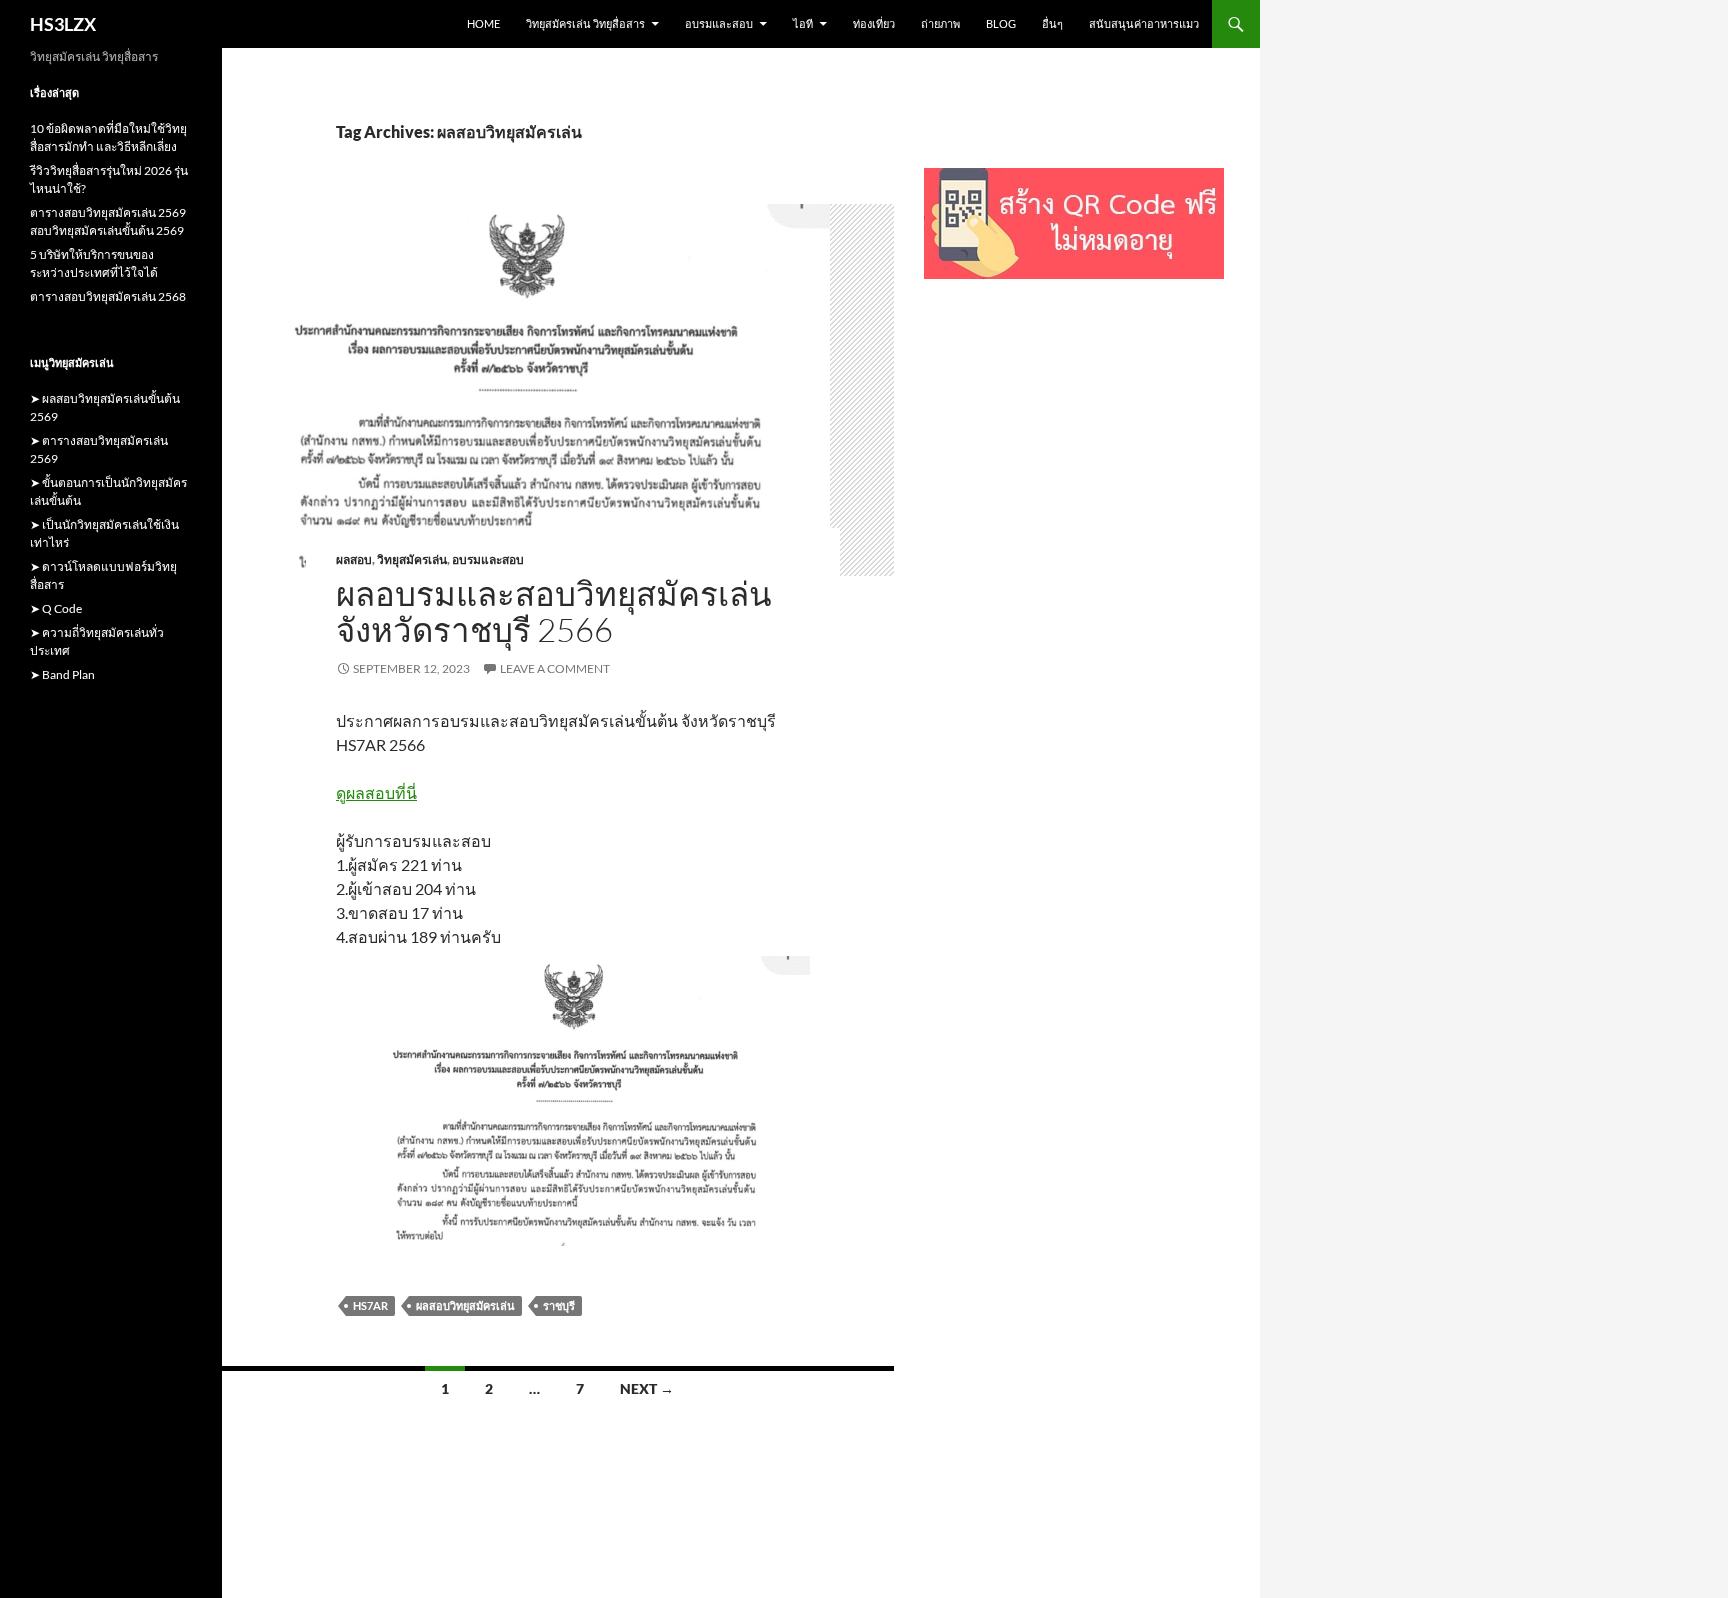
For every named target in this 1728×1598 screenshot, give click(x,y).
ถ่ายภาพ (940, 23)
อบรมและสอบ (719, 23)
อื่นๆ (1052, 23)
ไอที (803, 23)
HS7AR (370, 1305)
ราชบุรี (559, 1305)
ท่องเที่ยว (874, 23)
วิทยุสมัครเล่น (412, 559)
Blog (1001, 23)
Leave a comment (555, 668)
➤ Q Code (56, 608)
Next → (647, 1388)
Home (483, 23)
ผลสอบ (354, 559)
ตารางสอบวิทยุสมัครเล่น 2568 (108, 296)
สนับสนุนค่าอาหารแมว (1144, 23)
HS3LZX (63, 24)
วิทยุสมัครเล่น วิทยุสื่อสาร (585, 23)
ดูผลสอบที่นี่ (376, 792)
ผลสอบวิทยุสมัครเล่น (465, 1305)
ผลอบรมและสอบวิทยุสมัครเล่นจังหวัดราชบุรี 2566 (554, 611)
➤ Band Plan (62, 674)
